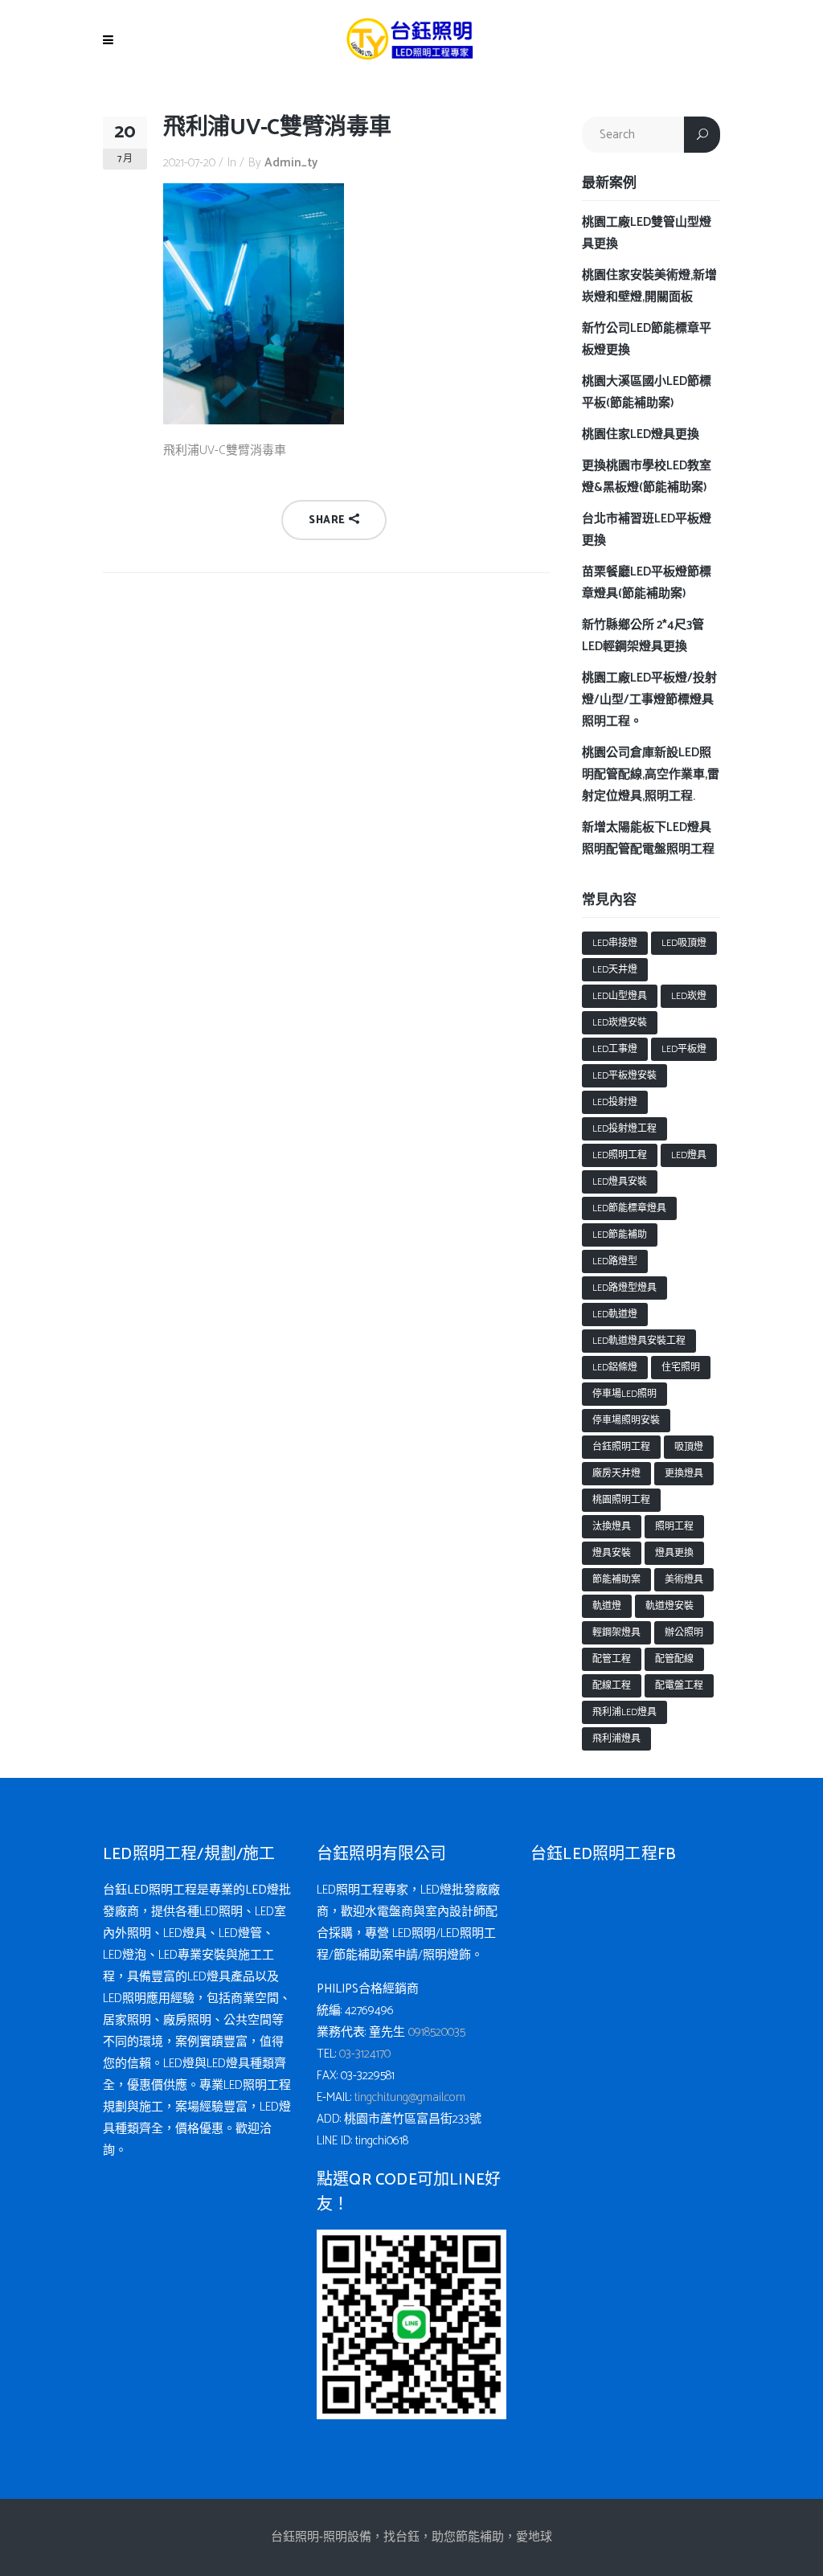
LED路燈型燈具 (624, 1288)
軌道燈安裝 (669, 1606)
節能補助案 (616, 1580)
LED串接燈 (615, 943)
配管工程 (612, 1659)
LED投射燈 (615, 1102)
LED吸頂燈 (684, 943)
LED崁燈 (689, 996)
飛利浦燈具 (616, 1739)
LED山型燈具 (620, 996)
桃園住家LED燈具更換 (641, 434)
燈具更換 (674, 1553)
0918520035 (437, 2032)
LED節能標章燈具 (629, 1208)
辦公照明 (684, 1633)
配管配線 (674, 1659)
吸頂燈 (689, 1447)
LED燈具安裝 (620, 1182)
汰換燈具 (612, 1527)
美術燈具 (684, 1580)
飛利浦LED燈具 (624, 1712)
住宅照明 (681, 1368)
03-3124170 (365, 2054)
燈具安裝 (612, 1553)
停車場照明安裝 (626, 1421)
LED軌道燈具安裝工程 (639, 1341)
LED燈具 (689, 1155)
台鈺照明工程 (621, 1447)
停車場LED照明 (624, 1394)
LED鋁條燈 (615, 1368)
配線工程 (612, 1686)
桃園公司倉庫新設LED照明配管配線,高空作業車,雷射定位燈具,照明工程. (651, 774)
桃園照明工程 (621, 1500)
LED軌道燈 (615, 1315)
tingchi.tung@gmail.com (410, 2097)
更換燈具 (684, 1474)
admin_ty (291, 163)
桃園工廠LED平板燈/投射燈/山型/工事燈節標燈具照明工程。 (649, 700)
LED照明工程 (620, 1155)
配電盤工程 (679, 1686)
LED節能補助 (620, 1235)
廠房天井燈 (616, 1474)
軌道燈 (607, 1606)
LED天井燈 (615, 970)
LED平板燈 (684, 1049)
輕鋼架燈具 (616, 1633)
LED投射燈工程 (624, 1129)
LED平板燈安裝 (624, 1076)
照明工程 (674, 1527)
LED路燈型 (615, 1261)
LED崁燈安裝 (620, 1023)
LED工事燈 (615, 1049)
